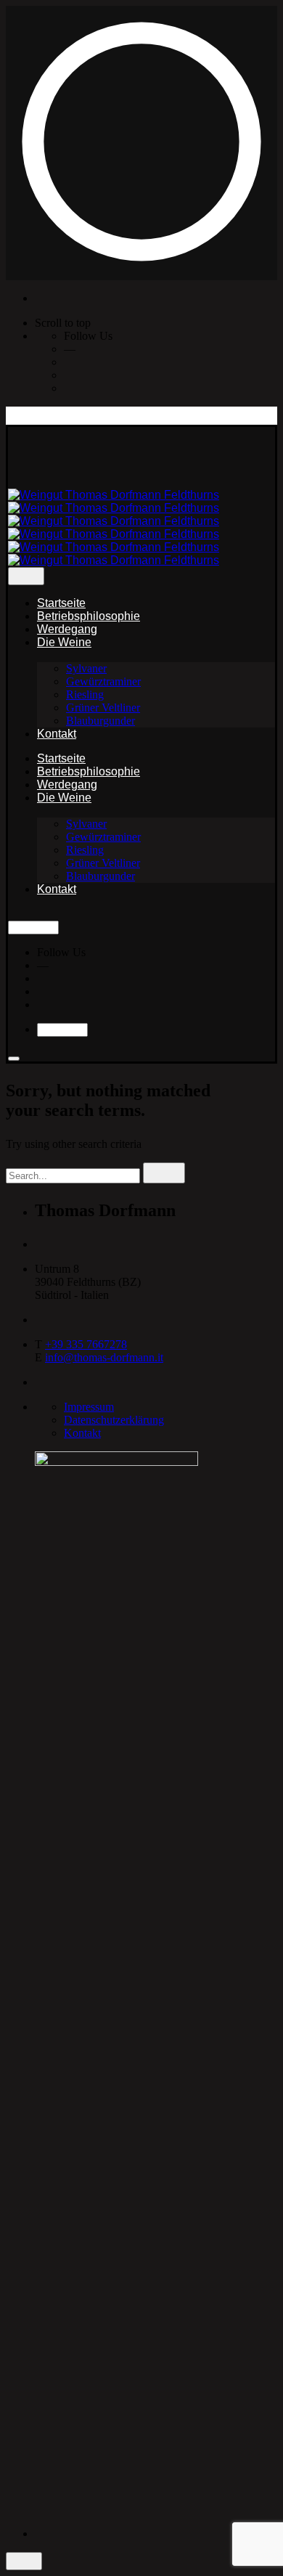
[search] (164, 1173)
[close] (26, 576)
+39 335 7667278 (86, 1344)
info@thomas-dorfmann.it (104, 1357)
